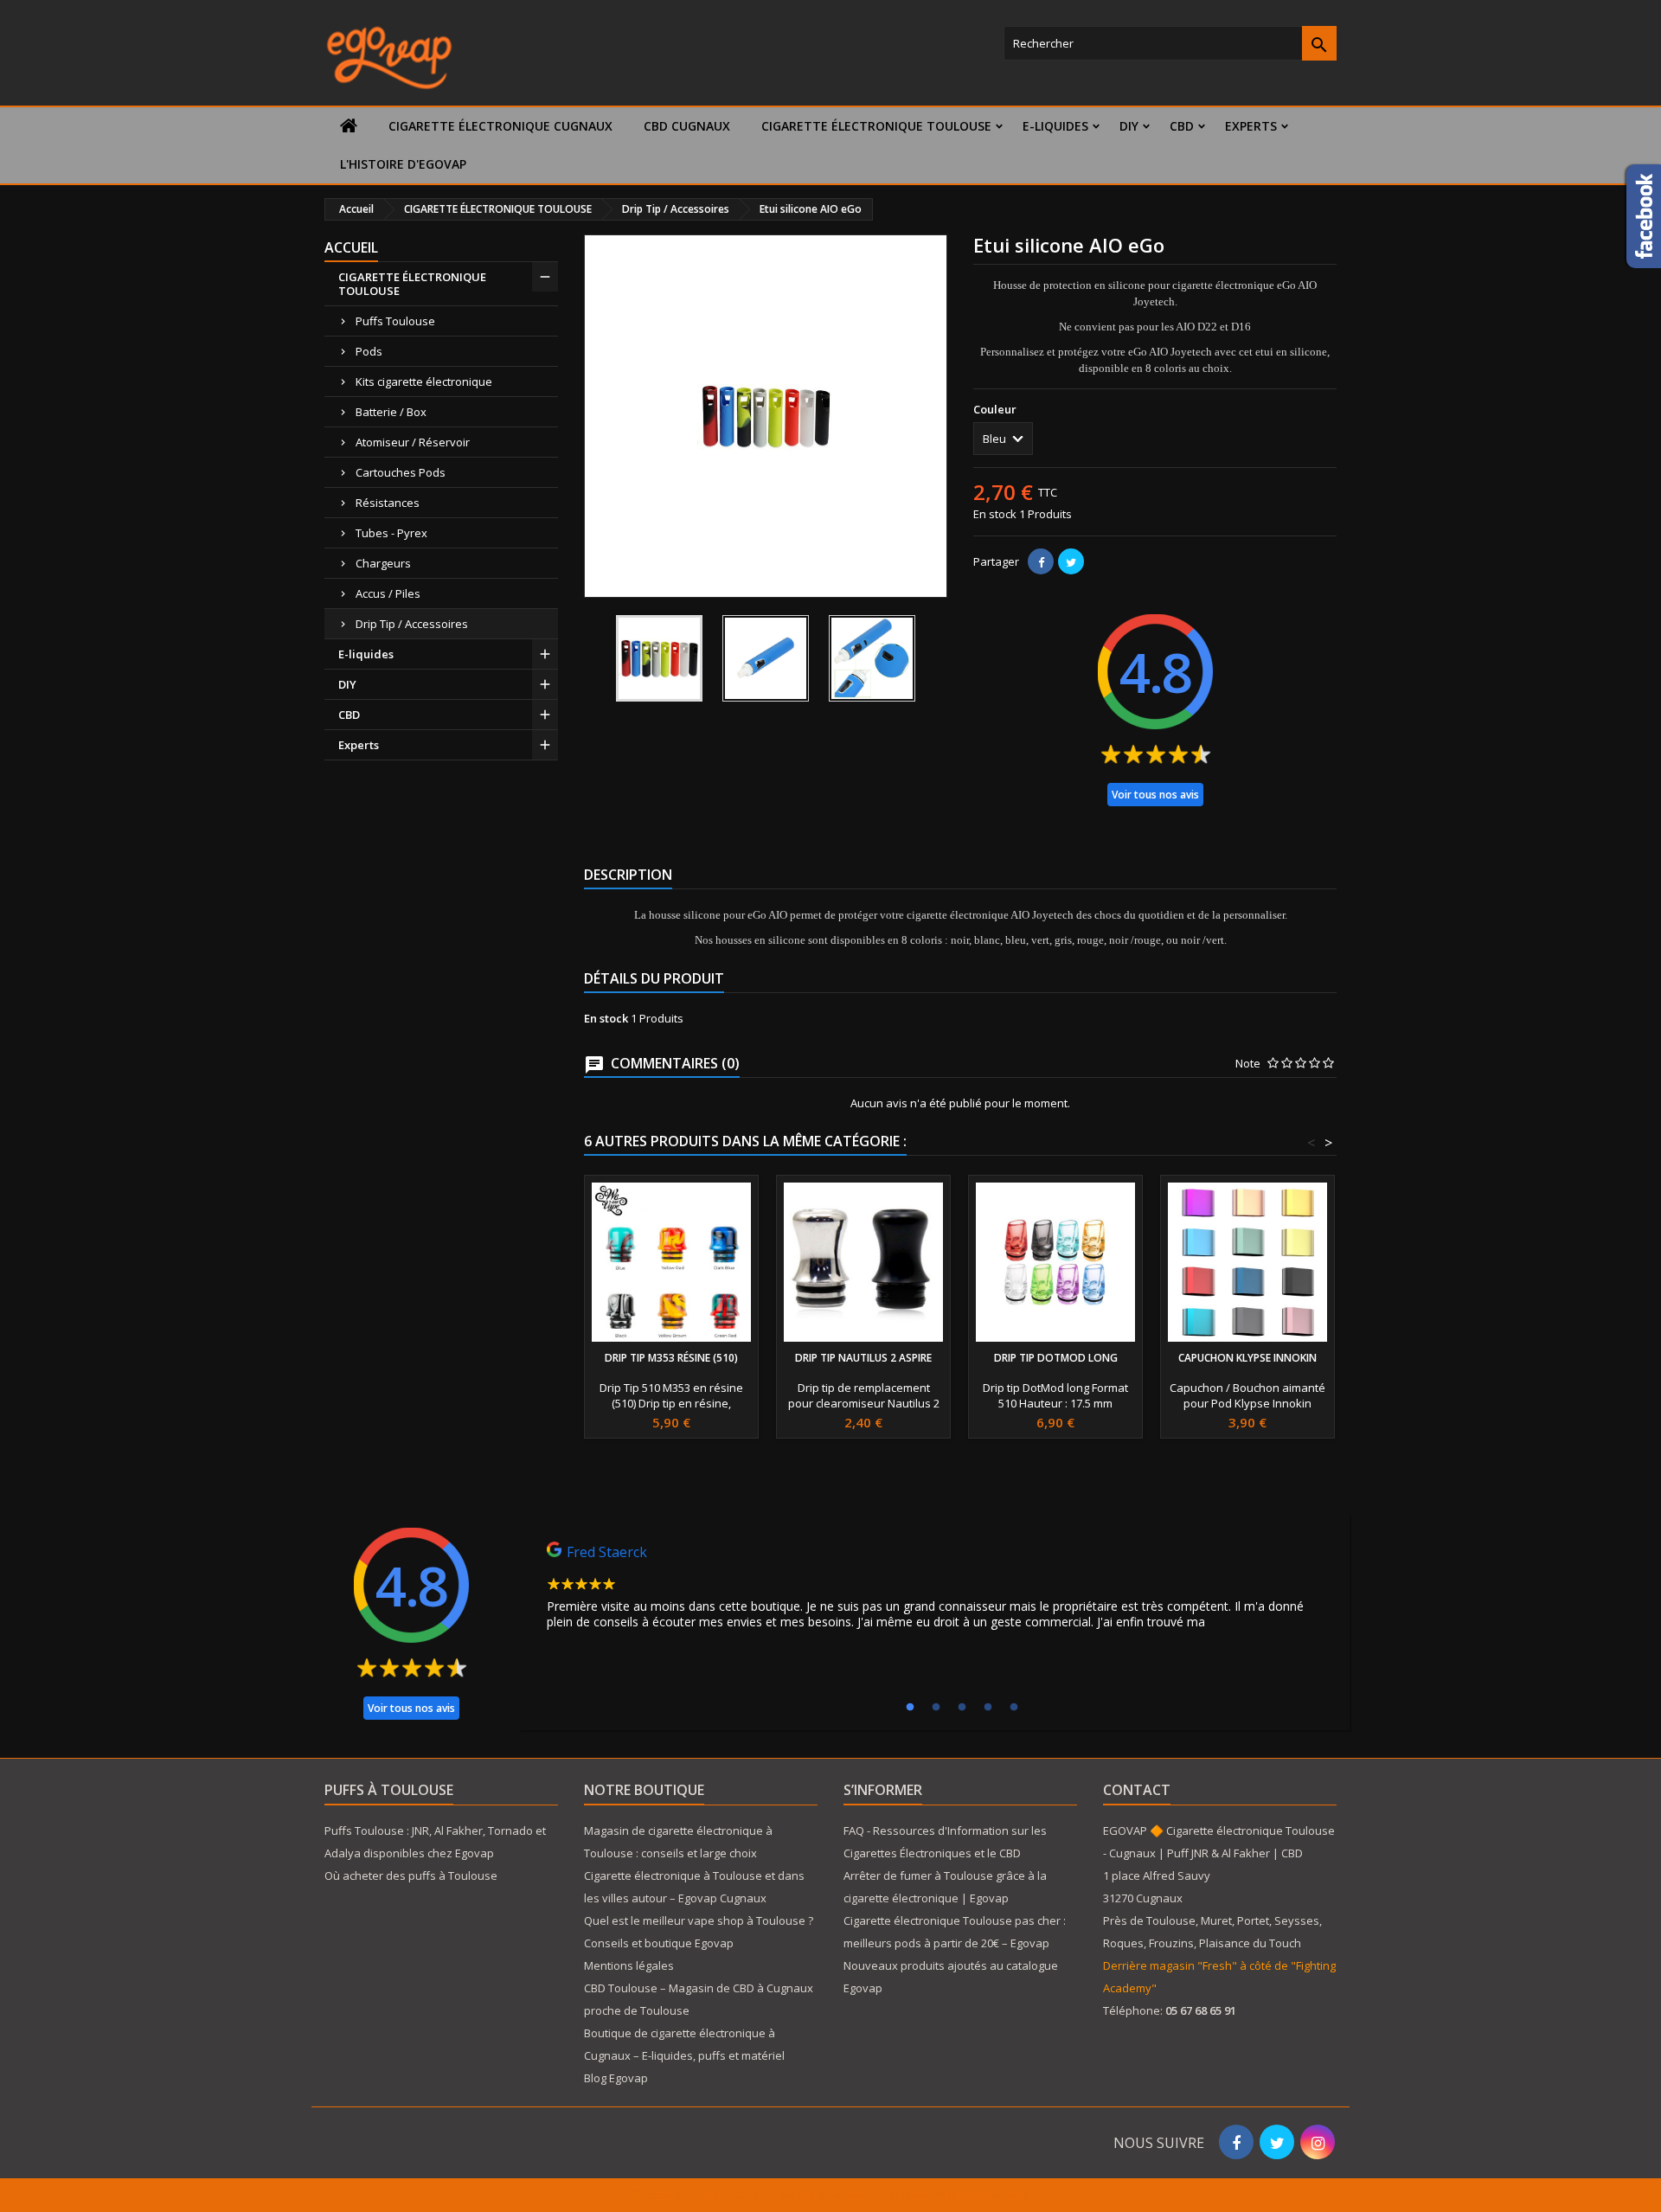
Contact (1137, 1790)
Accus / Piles (388, 593)
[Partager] (1041, 561)
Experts (1251, 126)
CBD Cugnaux (687, 126)
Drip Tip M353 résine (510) (671, 1358)
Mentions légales (629, 1965)
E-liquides (1055, 126)
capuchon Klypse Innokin (1247, 1358)
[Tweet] (1071, 561)
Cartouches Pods (401, 472)
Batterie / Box (391, 412)
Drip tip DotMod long (1056, 1358)
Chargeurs (383, 563)
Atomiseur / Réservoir (413, 442)
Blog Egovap (616, 2078)
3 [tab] (962, 1708)
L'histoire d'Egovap (403, 164)
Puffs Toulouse (395, 321)
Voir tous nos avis (1155, 795)
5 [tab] (1014, 1708)
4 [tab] (988, 1708)
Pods (369, 351)
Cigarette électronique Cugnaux (500, 126)
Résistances (388, 503)
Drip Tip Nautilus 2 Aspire (863, 1358)
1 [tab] (910, 1708)
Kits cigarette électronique (424, 381)
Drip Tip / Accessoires (412, 624)
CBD (1182, 126)
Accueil (351, 247)
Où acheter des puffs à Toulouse (411, 1875)
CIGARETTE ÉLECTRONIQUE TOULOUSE (876, 126)
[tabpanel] (934, 1590)
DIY (1129, 126)
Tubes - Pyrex (391, 533)
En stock (995, 514)
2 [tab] (936, 1708)
